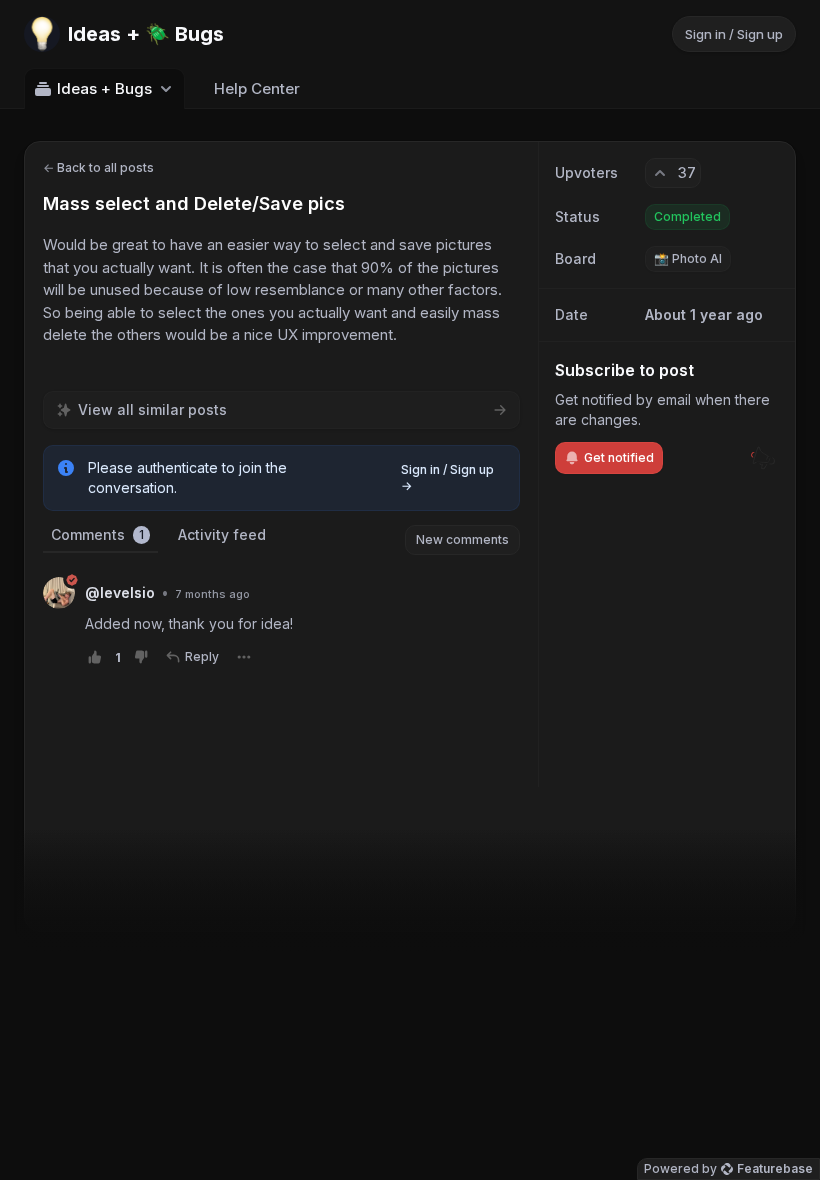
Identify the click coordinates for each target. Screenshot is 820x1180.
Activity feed (222, 534)
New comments (462, 539)
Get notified (619, 457)
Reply (202, 656)
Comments (97, 534)
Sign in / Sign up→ (447, 477)
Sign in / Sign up (734, 34)
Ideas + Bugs (104, 88)
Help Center (257, 88)
